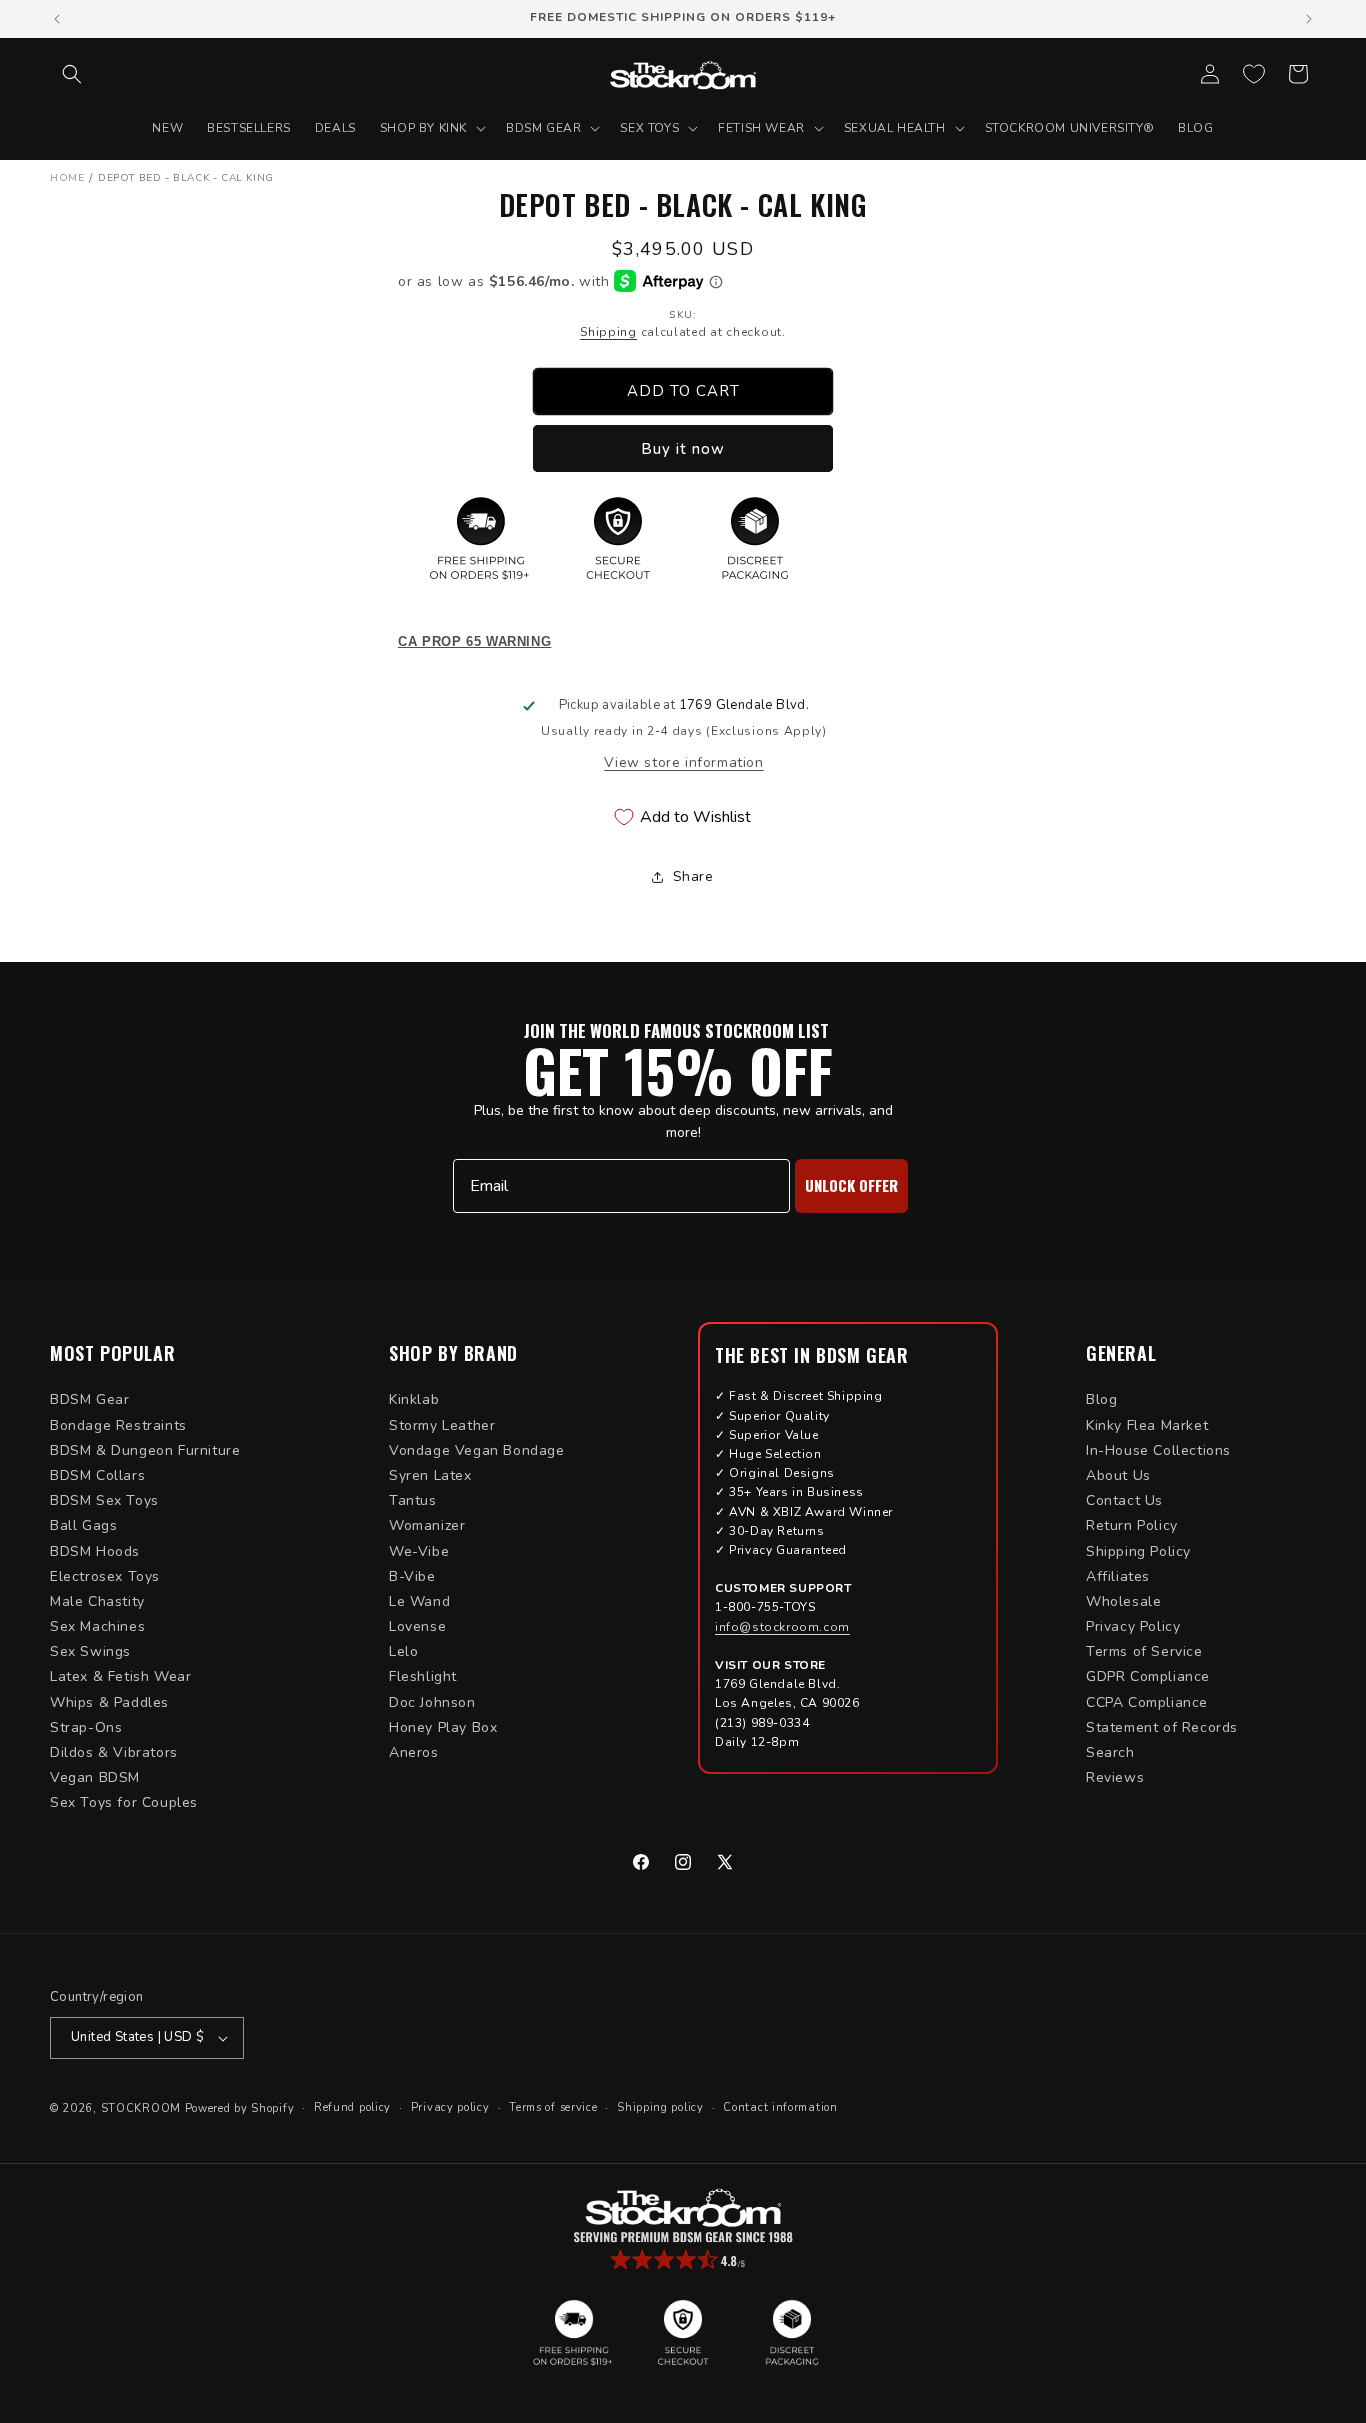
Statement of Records (1162, 1727)
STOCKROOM (141, 2108)
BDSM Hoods (95, 1551)
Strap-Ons (86, 1727)
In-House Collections (1158, 1450)
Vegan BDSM (95, 1777)
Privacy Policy (1133, 1626)
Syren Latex (430, 1475)
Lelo (403, 1651)
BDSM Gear (89, 1399)
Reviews (1115, 1777)
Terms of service (553, 2107)
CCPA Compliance (1147, 1702)
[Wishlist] (1254, 74)
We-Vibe (419, 1551)
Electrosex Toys (105, 1576)
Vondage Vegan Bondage (477, 1450)
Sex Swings (90, 1651)
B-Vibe (412, 1576)
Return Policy (1132, 1525)
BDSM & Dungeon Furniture (145, 1450)
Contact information (780, 2107)
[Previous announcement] (57, 19)
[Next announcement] (1309, 19)
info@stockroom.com (782, 1627)
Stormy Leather (442, 1425)
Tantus (413, 1500)
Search (1110, 1752)
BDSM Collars (97, 1475)
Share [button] (693, 876)
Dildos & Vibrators (114, 1752)
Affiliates (1118, 1576)
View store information (683, 762)
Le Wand (419, 1601)
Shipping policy (660, 2107)
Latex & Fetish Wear (120, 1676)
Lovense (417, 1626)
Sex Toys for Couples (124, 1802)
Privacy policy (450, 2107)
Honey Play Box (443, 1727)
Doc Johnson (432, 1702)
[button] (72, 74)
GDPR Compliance (1148, 1676)
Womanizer (427, 1525)
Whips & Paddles (109, 1702)
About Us (1118, 1475)
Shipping (608, 332)
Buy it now (683, 449)
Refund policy (352, 2107)
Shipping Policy (1138, 1551)
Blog (1101, 1399)
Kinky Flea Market (1147, 1425)
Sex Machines (97, 1626)
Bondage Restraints (118, 1425)
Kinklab (414, 1399)
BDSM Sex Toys (104, 1500)
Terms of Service (1144, 1651)
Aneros (414, 1752)
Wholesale (1123, 1601)
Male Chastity (97, 1601)
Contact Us (1124, 1500)
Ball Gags (83, 1525)
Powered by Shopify (240, 2108)
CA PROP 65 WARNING (474, 642)
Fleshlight (423, 1676)
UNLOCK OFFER (851, 1185)
